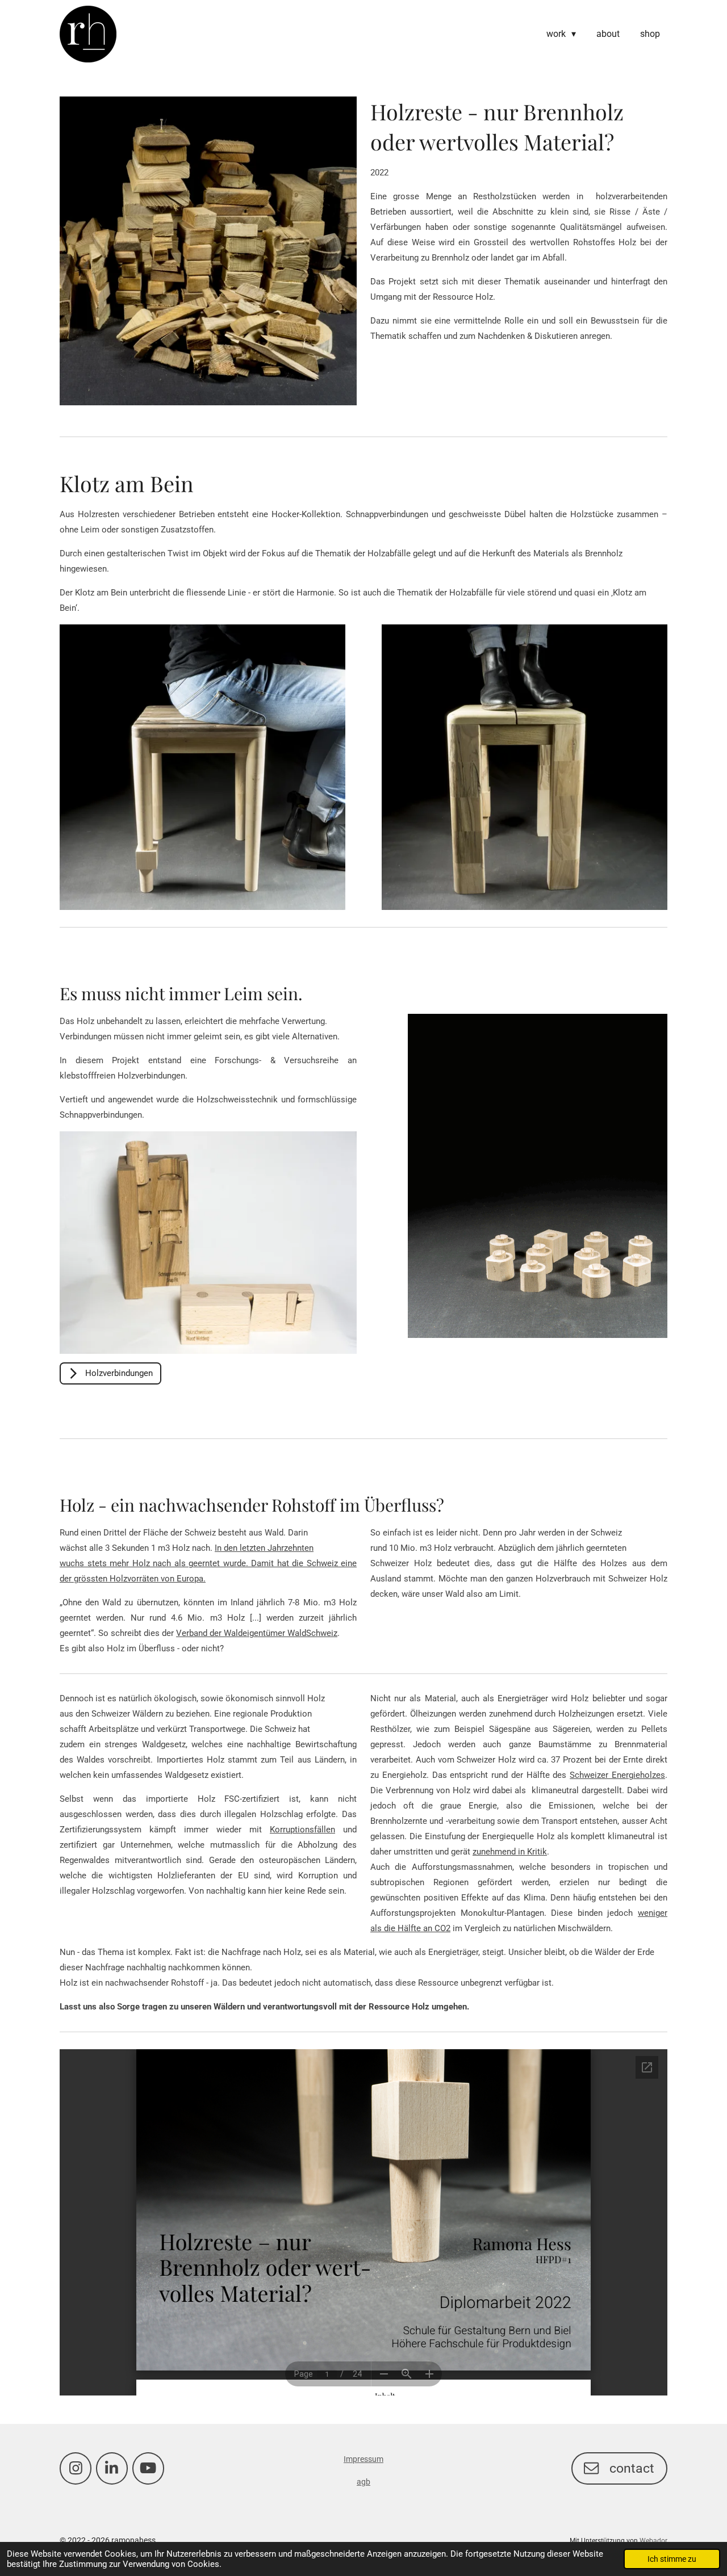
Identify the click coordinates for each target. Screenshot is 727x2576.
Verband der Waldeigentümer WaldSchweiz (257, 1633)
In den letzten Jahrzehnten (264, 1548)
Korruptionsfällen (302, 1830)
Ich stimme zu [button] (672, 2559)
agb (363, 2482)
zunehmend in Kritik (510, 1852)
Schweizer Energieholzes (617, 1775)
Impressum (363, 2459)
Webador (653, 2541)
